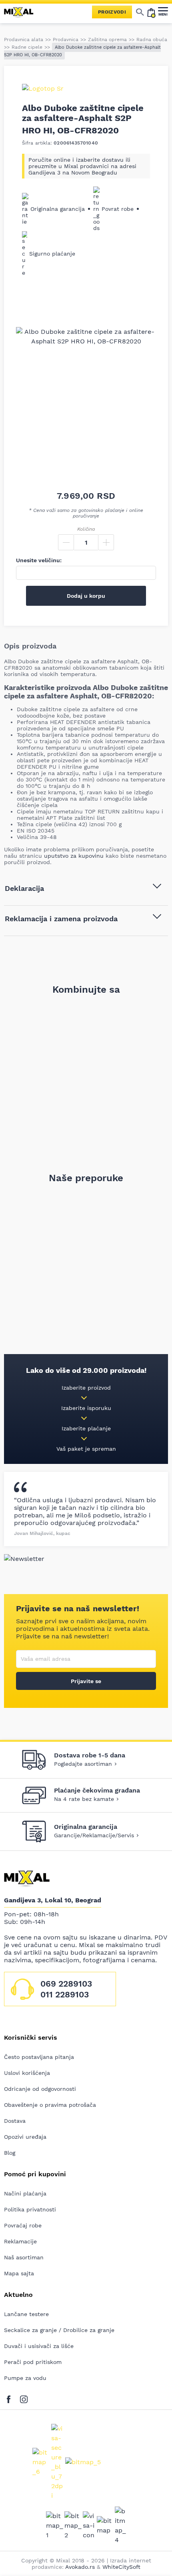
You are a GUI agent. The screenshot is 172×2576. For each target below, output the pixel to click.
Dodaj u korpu (86, 596)
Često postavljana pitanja (39, 2057)
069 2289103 (66, 1984)
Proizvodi (112, 12)
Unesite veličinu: (39, 560)
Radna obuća (152, 40)
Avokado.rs (80, 2567)
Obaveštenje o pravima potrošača (50, 2105)
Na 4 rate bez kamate (84, 1799)
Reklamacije (20, 2241)
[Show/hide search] (140, 12)
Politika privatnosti (30, 2209)
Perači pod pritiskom (33, 2362)
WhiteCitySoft (121, 2567)
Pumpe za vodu (25, 2378)
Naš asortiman (24, 2257)
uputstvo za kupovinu (74, 856)
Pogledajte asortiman (83, 1764)
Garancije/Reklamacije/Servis (94, 1835)
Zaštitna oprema (107, 40)
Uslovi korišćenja (27, 2073)
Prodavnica (66, 40)
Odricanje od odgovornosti (40, 2089)
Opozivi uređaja (25, 2137)
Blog (10, 2153)
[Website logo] (22, 12)
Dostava (15, 2121)
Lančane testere (26, 2314)
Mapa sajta (19, 2273)
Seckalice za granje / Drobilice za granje (59, 2330)
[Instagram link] (24, 2398)
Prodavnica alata (24, 40)
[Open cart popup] (151, 12)
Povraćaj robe (23, 2225)
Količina (86, 529)
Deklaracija (24, 888)
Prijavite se (86, 1681)
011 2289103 (65, 1994)
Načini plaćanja (25, 2193)
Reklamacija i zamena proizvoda (61, 919)
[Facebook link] (11, 2398)
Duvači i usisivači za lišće (39, 2346)
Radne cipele (27, 47)
